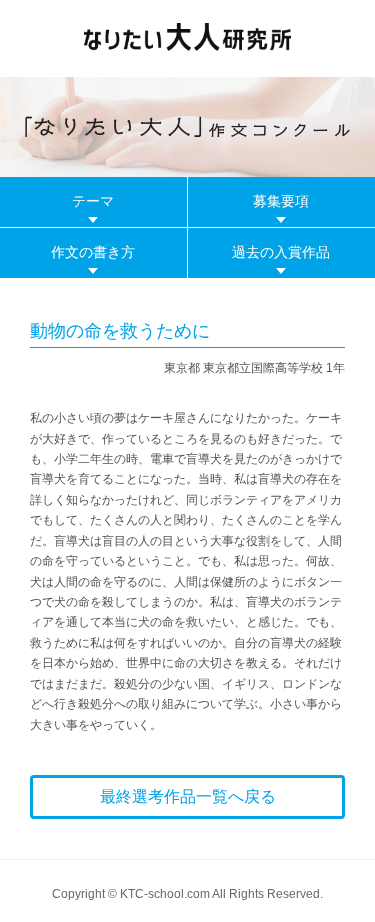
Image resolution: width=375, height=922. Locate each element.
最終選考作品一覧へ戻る (188, 796)
